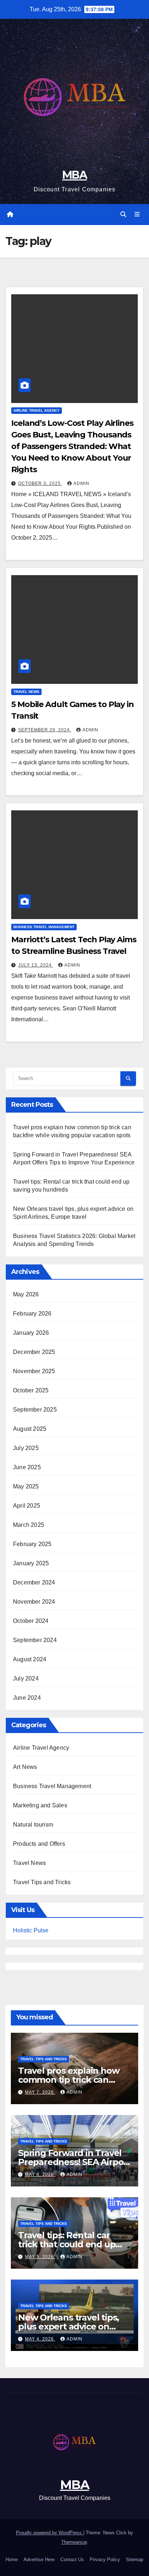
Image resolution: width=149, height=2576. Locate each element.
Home (12, 2560)
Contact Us (72, 2560)
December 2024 (34, 1582)
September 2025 (35, 1410)
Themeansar (74, 2542)
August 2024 (30, 1659)
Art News (25, 1767)
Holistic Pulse (31, 1930)
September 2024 (35, 1640)
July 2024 (26, 1678)
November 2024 (34, 1602)
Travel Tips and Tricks (42, 1882)
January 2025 (31, 1563)
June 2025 (27, 1467)
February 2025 (32, 1544)
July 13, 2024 (36, 965)
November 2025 (34, 1371)
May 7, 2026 (40, 2092)
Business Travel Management (44, 927)
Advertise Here (39, 2560)
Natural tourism (33, 1825)
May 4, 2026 (40, 2339)
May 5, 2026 (40, 2257)
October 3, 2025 (40, 483)
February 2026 (32, 1314)
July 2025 (26, 1448)
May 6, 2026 (40, 2174)
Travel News (26, 692)
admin (81, 483)
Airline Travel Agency (37, 410)
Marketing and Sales (40, 1805)
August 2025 (30, 1429)
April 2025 (27, 1506)
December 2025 (34, 1352)
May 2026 (26, 1294)
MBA (74, 175)
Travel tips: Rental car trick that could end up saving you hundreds (67, 2244)
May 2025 (26, 1486)
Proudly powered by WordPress (50, 2533)
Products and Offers (39, 1844)
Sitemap (135, 2560)
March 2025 (29, 1525)
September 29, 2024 (45, 730)
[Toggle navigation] (137, 215)
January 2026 (31, 1333)
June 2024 (27, 1698)
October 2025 (31, 1390)
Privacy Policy (105, 2560)
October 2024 (31, 1621)
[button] (123, 214)
